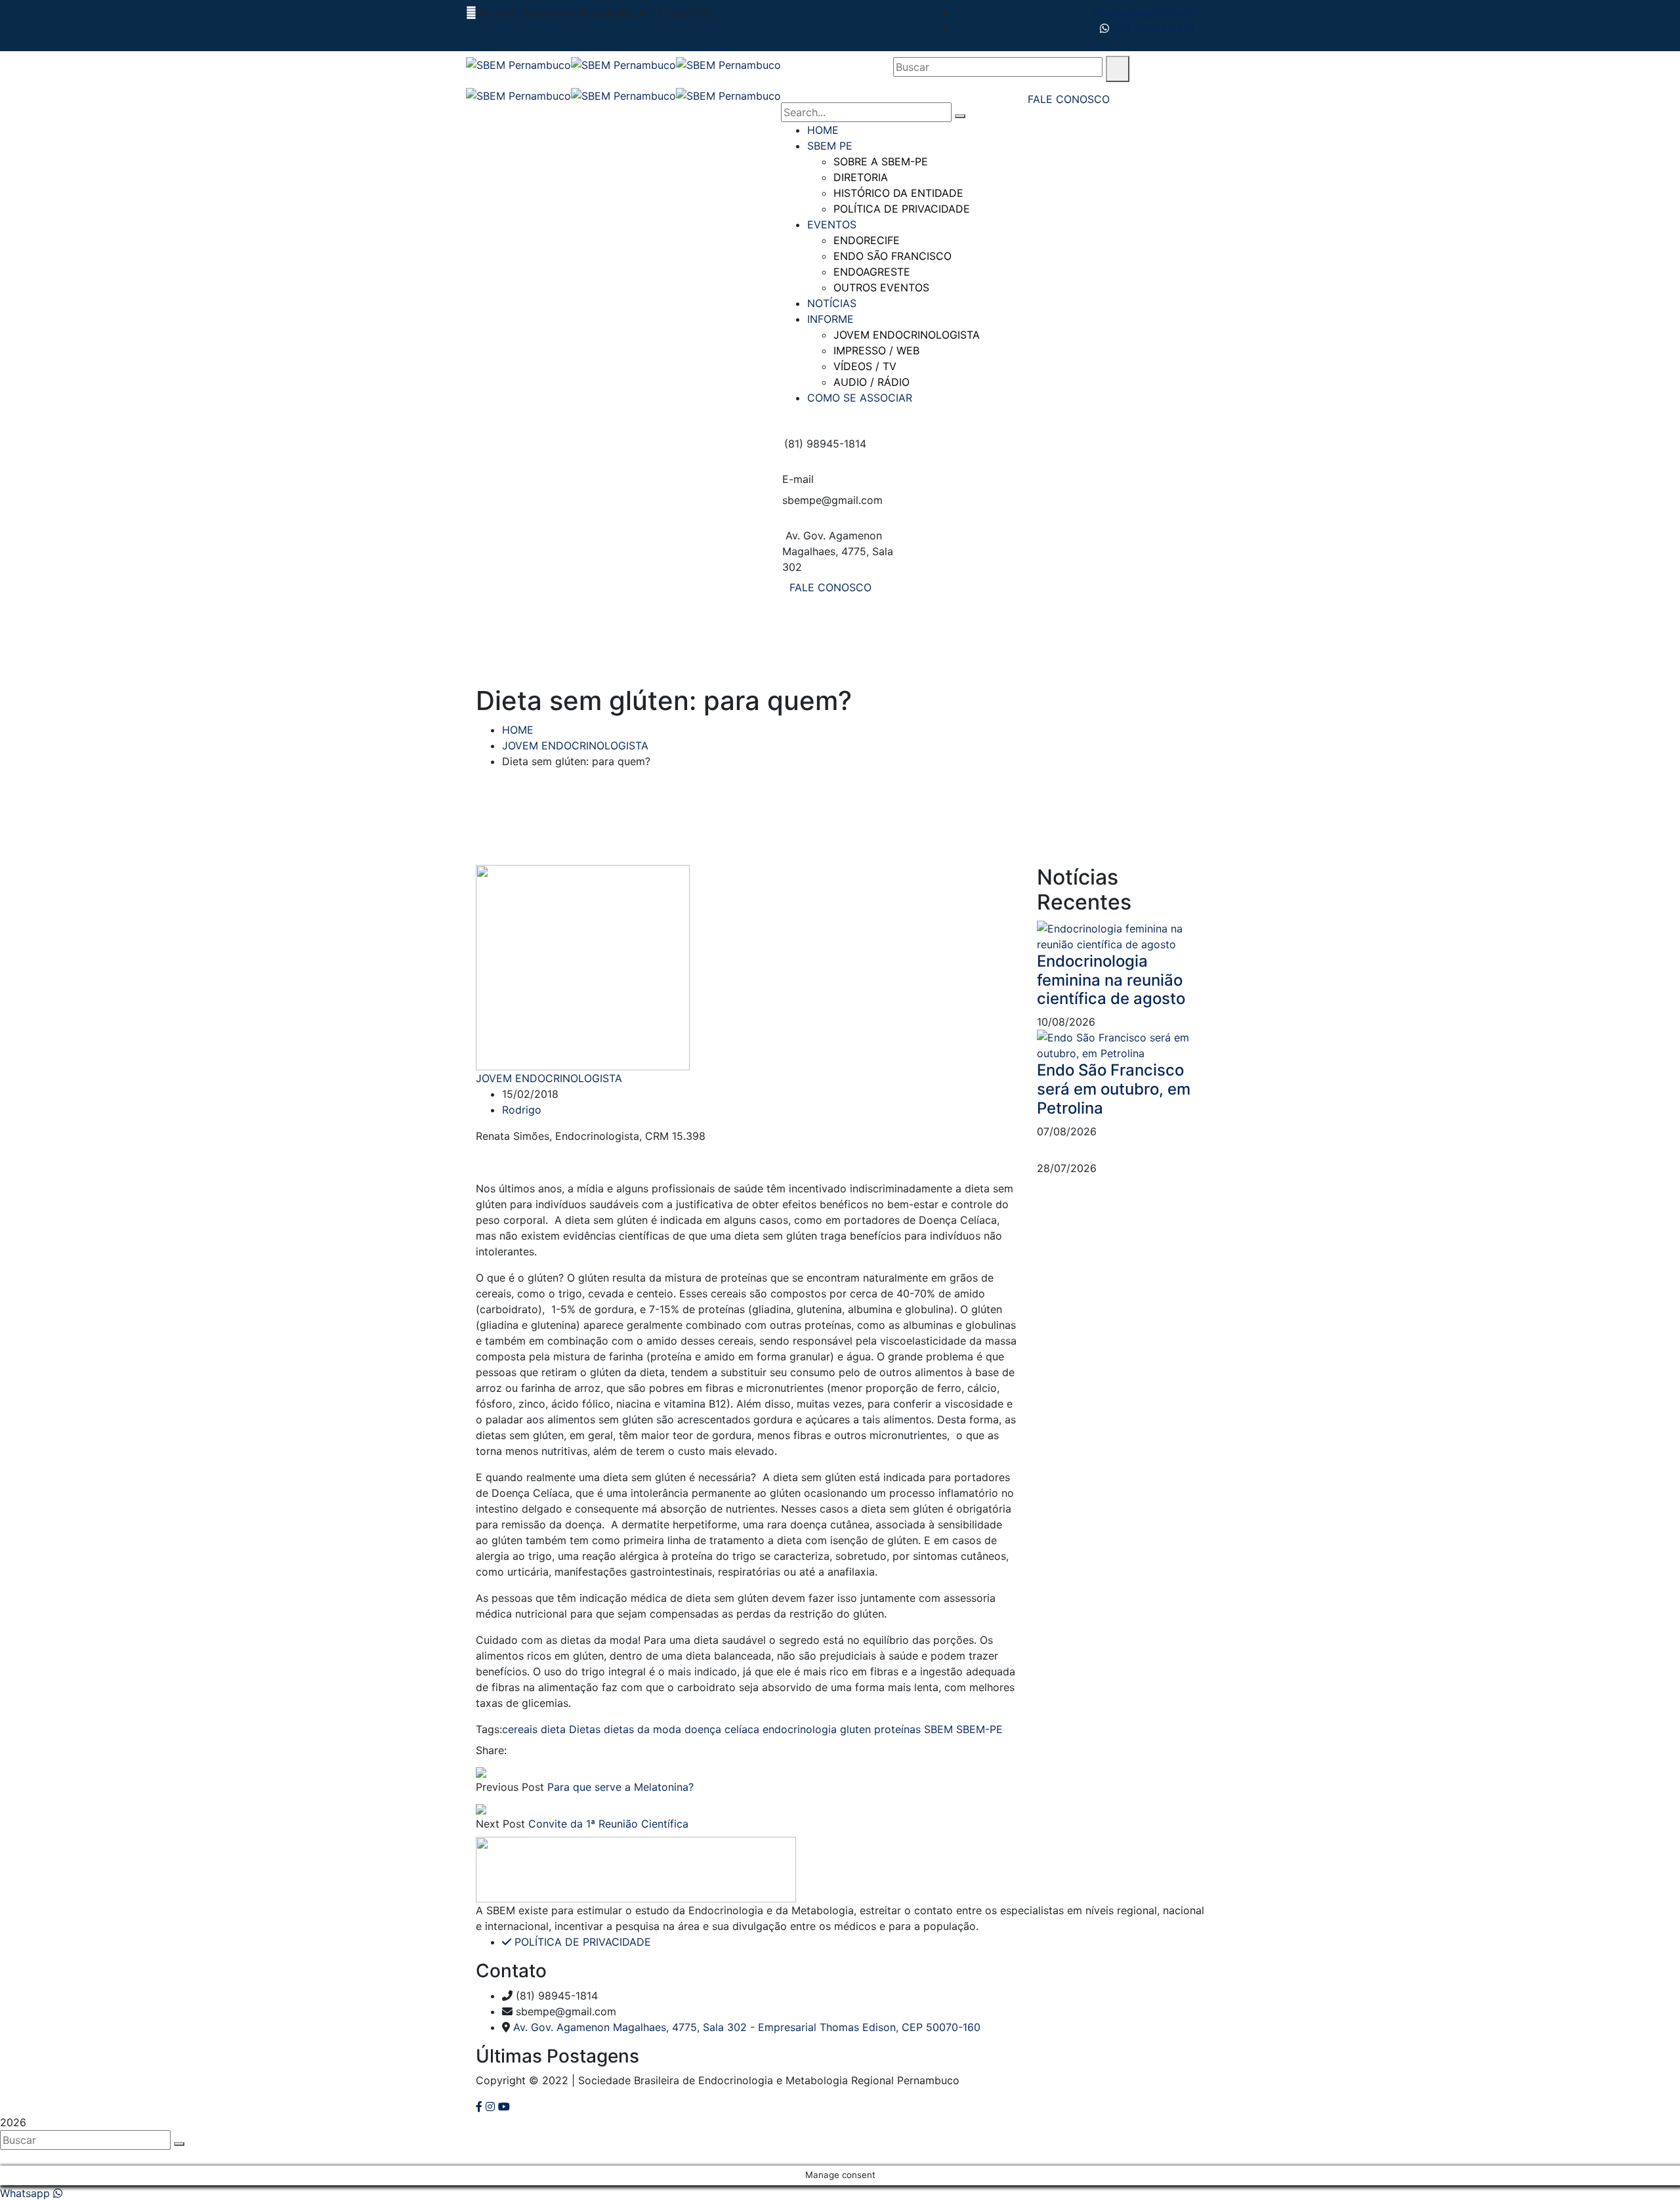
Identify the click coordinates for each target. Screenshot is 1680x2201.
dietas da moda (642, 1729)
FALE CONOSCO (830, 587)
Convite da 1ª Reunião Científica (608, 1824)
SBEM (938, 1729)
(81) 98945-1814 (1152, 28)
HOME (518, 730)
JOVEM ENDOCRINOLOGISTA (575, 745)
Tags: (489, 1729)
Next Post (500, 1824)
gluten (855, 1729)
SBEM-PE (979, 1729)
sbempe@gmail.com (1144, 12)
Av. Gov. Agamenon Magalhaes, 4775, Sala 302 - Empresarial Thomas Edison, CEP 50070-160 (747, 2027)
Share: (491, 1750)
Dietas (585, 1729)
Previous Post (510, 1787)
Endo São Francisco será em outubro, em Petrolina (1114, 1089)
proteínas (897, 1729)
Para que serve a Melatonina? (620, 1787)
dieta (553, 1729)
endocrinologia (800, 1729)
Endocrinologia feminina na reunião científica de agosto (1111, 980)
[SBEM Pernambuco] (518, 64)
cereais (520, 1729)
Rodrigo (522, 1110)
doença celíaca (722, 1729)
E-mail (798, 479)
